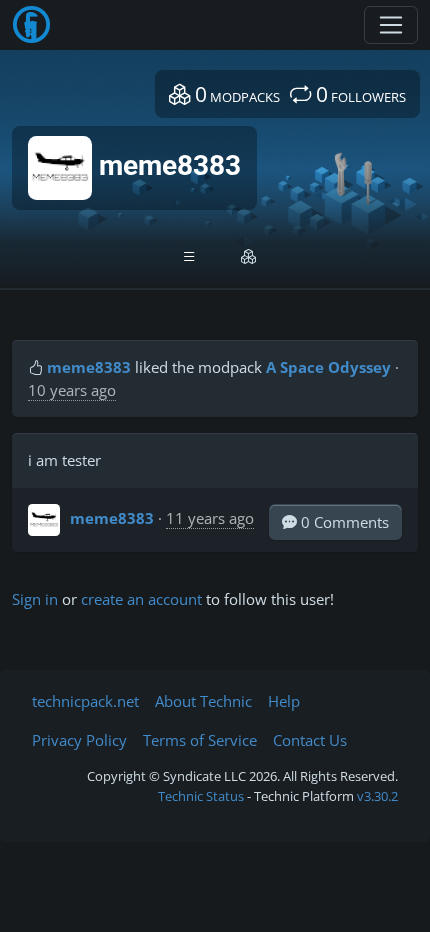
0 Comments (343, 522)
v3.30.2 (377, 796)
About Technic (203, 701)
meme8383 (89, 367)
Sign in (35, 599)
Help (284, 701)
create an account (141, 599)
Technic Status (201, 796)
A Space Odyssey (328, 367)
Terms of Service (200, 740)
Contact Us (310, 740)
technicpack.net (85, 701)
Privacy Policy (79, 740)
